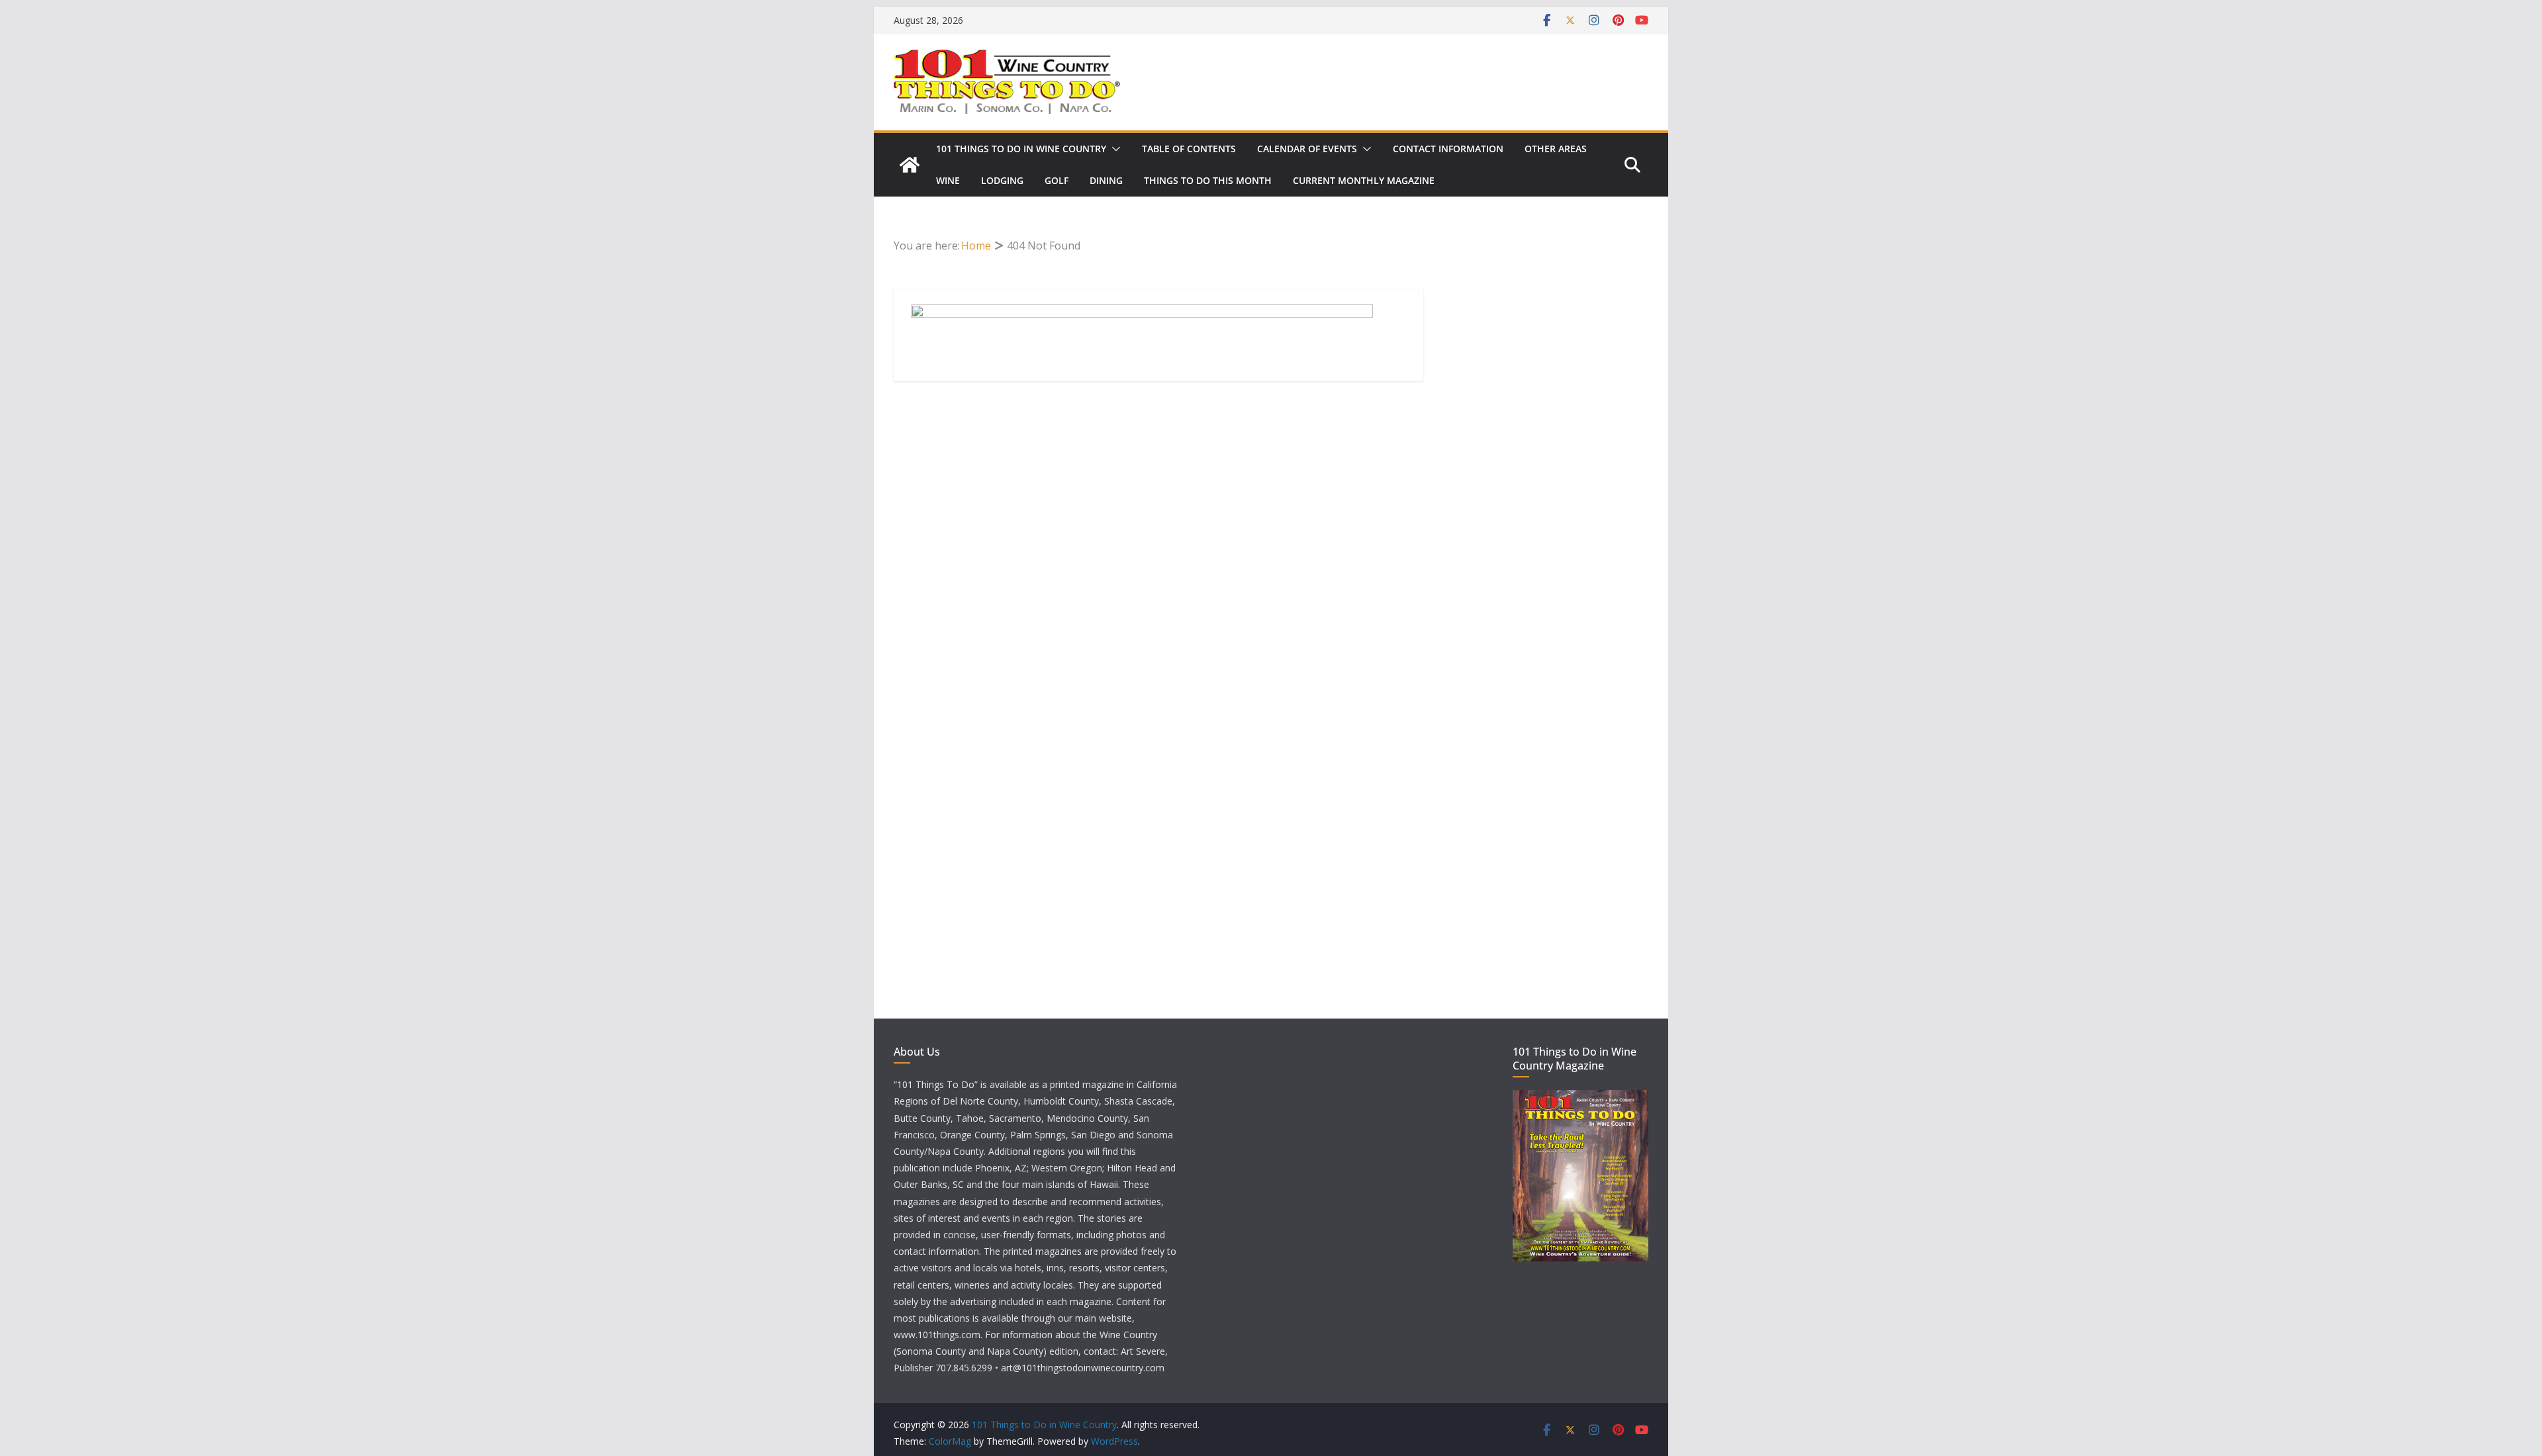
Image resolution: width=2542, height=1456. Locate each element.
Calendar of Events (1307, 149)
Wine (948, 180)
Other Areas (1556, 149)
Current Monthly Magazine (1364, 180)
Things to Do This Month (1208, 180)
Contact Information (1448, 149)
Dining (1106, 180)
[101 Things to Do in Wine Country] (910, 165)
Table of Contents (1189, 149)
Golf (1057, 180)
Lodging (1002, 180)
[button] (1113, 149)
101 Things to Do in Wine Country (1021, 149)
